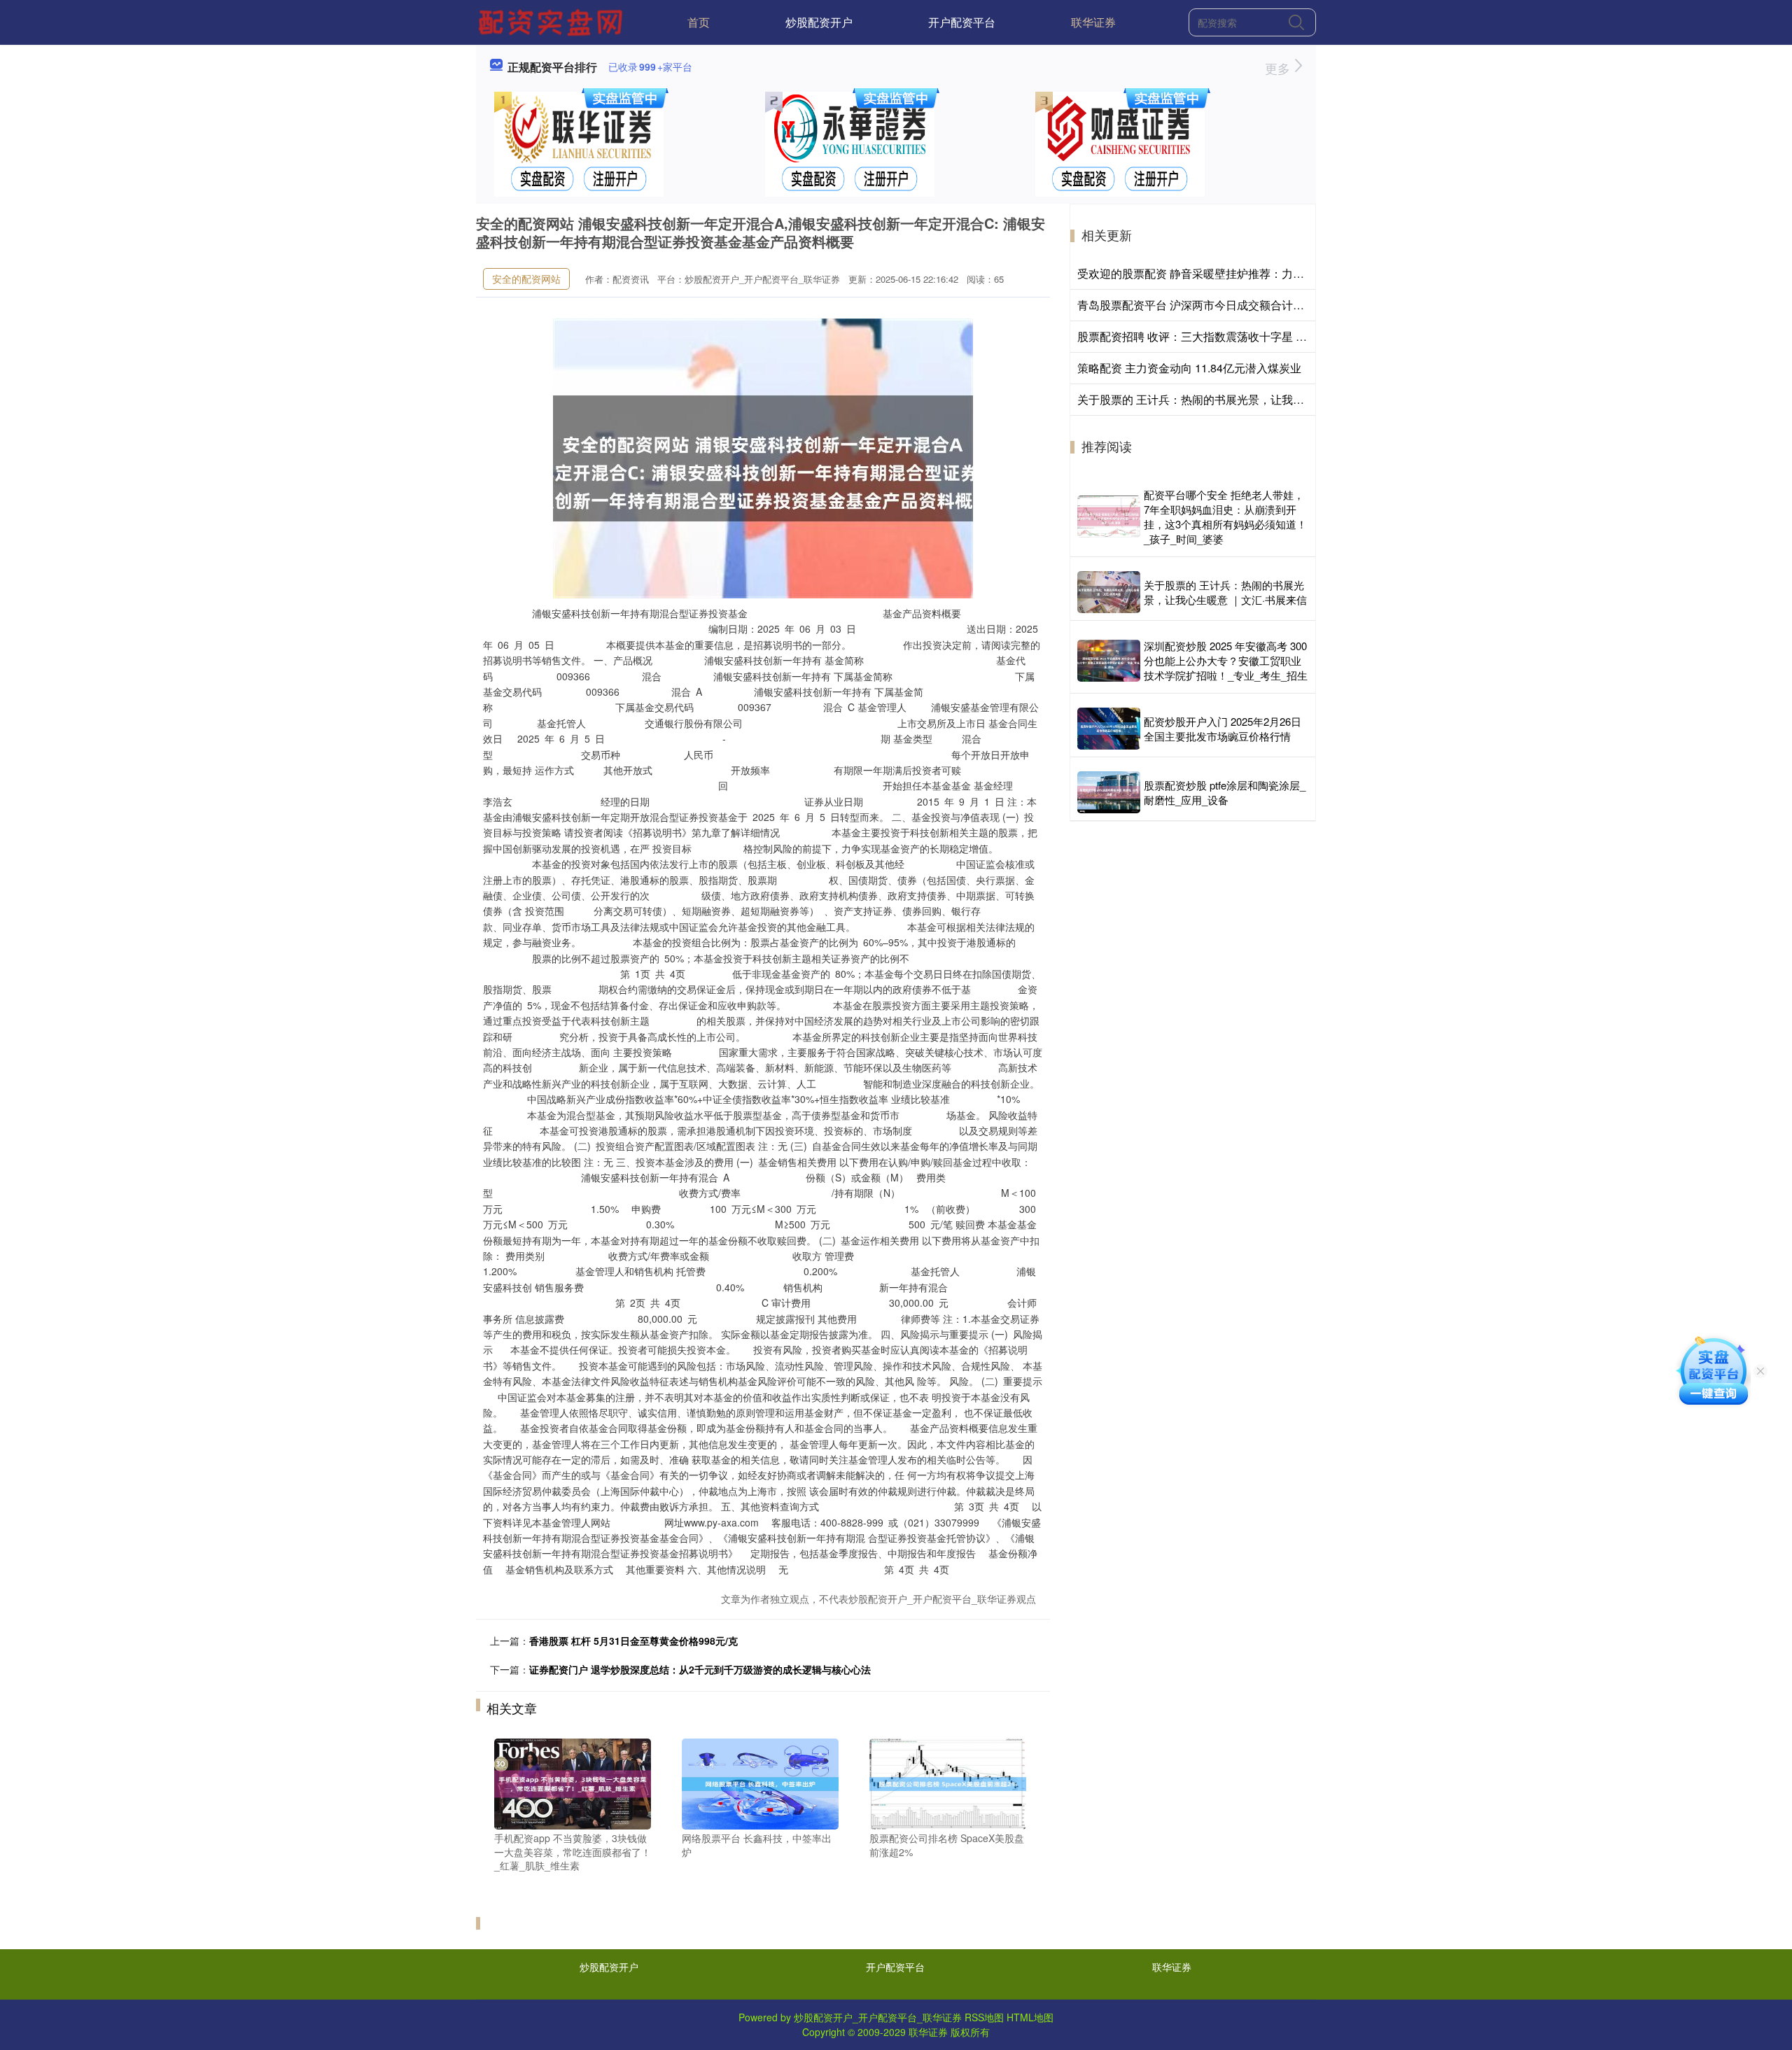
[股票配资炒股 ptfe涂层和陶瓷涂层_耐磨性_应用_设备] (1109, 792)
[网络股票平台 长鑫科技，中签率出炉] (760, 1783)
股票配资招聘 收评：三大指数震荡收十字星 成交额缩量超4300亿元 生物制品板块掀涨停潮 (1301, 336)
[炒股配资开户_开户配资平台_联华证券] (552, 21)
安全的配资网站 (526, 279)
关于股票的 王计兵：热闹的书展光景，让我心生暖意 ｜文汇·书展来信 (1249, 399)
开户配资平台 (962, 22)
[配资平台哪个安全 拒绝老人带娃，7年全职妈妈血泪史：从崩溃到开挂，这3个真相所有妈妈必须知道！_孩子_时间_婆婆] (1109, 517)
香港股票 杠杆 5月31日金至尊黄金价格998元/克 (633, 1641)
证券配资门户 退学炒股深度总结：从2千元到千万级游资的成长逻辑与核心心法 (700, 1669)
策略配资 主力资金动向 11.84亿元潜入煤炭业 (1189, 368)
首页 (699, 22)
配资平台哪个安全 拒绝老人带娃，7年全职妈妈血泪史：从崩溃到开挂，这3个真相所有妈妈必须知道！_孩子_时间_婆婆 (1225, 517)
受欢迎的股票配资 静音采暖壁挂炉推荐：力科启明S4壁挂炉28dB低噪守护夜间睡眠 (1284, 273)
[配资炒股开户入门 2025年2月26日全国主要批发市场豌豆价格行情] (1109, 729)
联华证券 (1093, 22)
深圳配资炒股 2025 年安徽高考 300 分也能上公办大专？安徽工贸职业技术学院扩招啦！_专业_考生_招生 (1226, 660)
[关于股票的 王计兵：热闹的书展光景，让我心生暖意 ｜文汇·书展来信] (1109, 592)
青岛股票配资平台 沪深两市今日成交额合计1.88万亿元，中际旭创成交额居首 (1269, 305)
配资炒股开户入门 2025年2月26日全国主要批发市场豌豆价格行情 (1223, 729)
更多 (1279, 68)
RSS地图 (984, 2017)
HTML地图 (1030, 2017)
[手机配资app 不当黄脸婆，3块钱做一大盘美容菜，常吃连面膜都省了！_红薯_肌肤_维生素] (573, 1783)
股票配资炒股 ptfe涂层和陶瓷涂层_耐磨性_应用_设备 (1225, 792)
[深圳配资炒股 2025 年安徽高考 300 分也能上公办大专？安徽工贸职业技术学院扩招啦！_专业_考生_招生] (1109, 661)
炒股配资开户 (819, 22)
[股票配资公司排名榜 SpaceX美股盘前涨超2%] (948, 1783)
